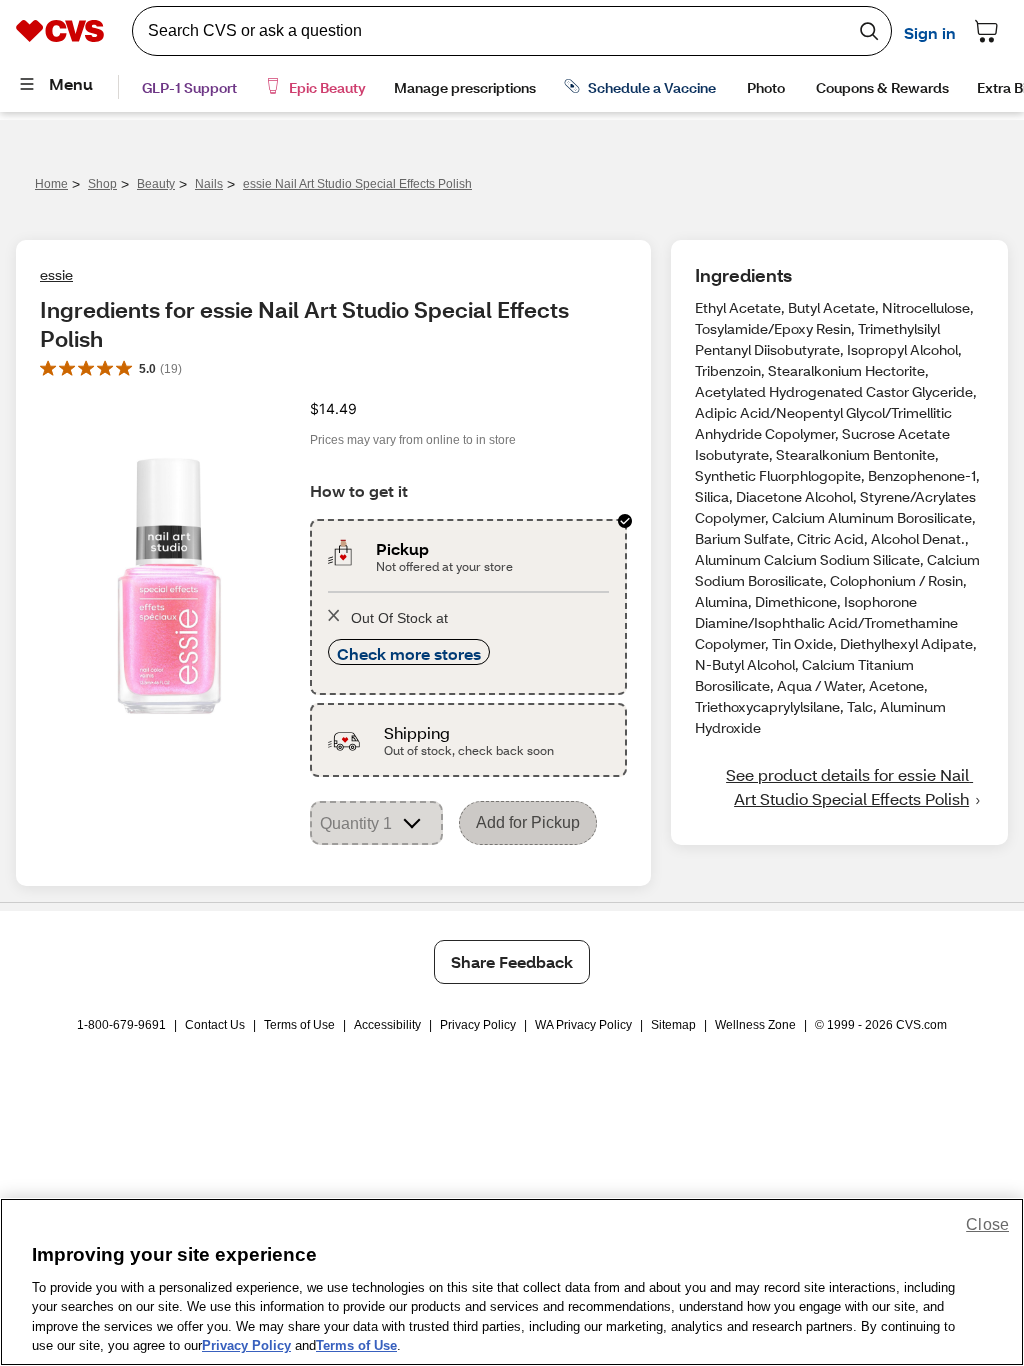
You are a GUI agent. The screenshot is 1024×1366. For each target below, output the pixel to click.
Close (987, 1224)
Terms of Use (299, 1025)
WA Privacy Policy (583, 1025)
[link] (839, 787)
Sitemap (673, 1025)
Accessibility (387, 1025)
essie (56, 274)
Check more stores (409, 653)
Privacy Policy (478, 1025)
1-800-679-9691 (121, 1025)
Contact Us (215, 1025)
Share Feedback (512, 961)
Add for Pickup (528, 822)
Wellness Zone (755, 1025)
